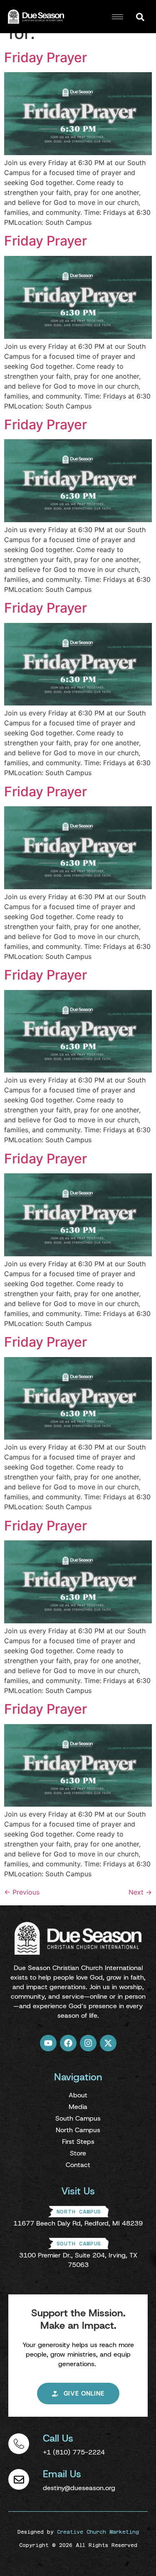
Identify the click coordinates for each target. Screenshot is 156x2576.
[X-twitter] (108, 2043)
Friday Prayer (46, 57)
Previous (22, 1892)
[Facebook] (68, 2043)
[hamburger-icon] (118, 17)
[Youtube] (48, 2043)
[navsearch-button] (140, 17)
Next (140, 1892)
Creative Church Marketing (98, 2532)
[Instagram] (88, 2043)
